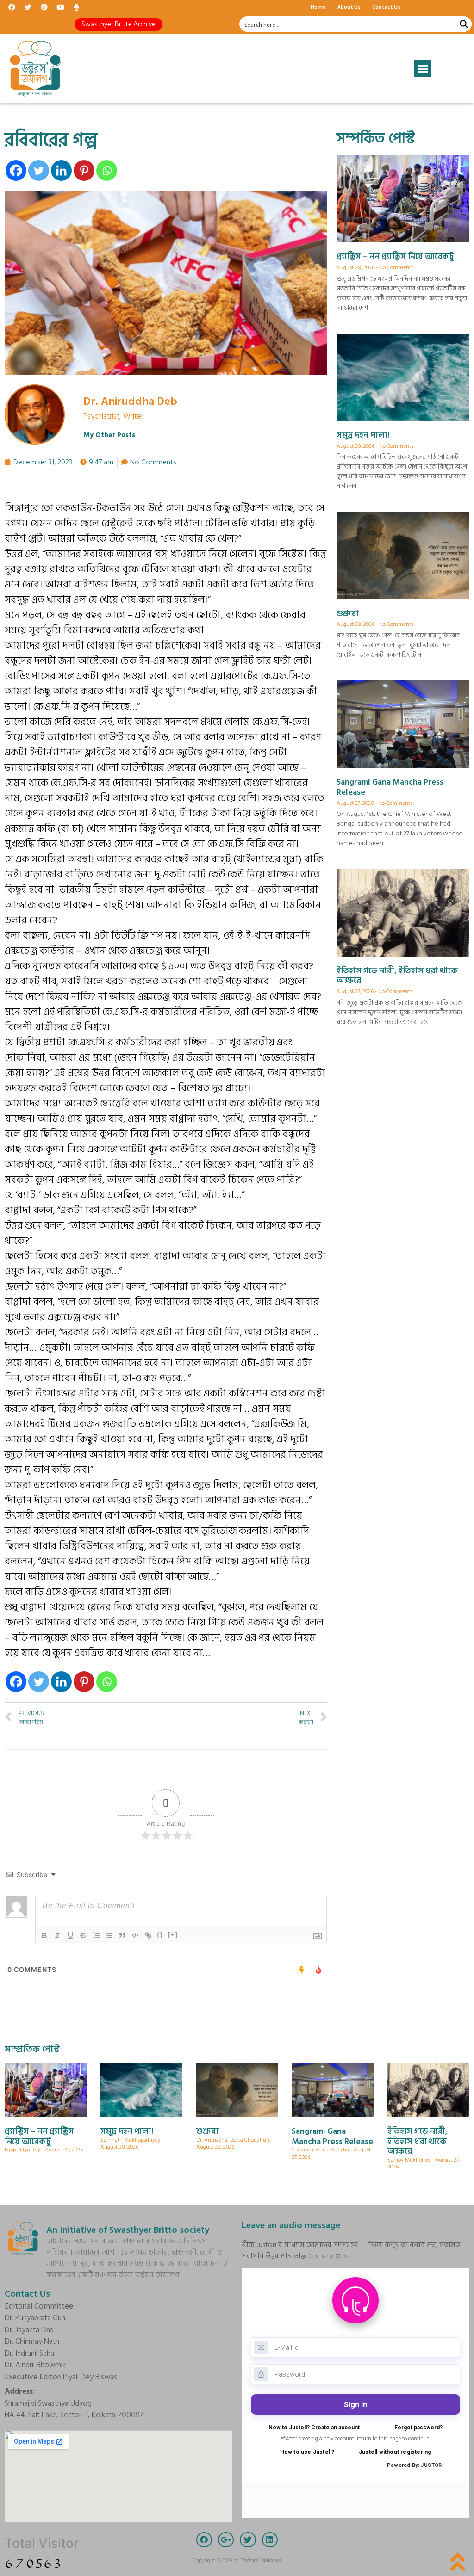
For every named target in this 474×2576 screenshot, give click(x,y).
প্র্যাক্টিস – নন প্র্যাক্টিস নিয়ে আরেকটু (395, 256)
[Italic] (57, 1935)
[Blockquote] (122, 1935)
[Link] (148, 1935)
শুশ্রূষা (348, 614)
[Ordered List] (96, 1935)
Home (318, 7)
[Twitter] (28, 7)
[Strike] (83, 1935)
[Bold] (44, 1935)
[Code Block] (135, 1935)
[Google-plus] (44, 7)
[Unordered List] (109, 1935)
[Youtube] (60, 7)
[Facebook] (12, 7)
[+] (173, 1935)
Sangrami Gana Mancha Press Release (390, 787)
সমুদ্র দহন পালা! (363, 435)
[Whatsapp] (107, 170)
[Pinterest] (84, 170)
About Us (349, 7)
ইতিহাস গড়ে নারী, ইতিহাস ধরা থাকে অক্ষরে (397, 976)
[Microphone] (76, 7)
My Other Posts (109, 435)
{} (160, 1935)
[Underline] (70, 1935)
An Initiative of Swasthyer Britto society (128, 2230)
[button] (118, 24)
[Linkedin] (61, 170)
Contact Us (386, 7)
